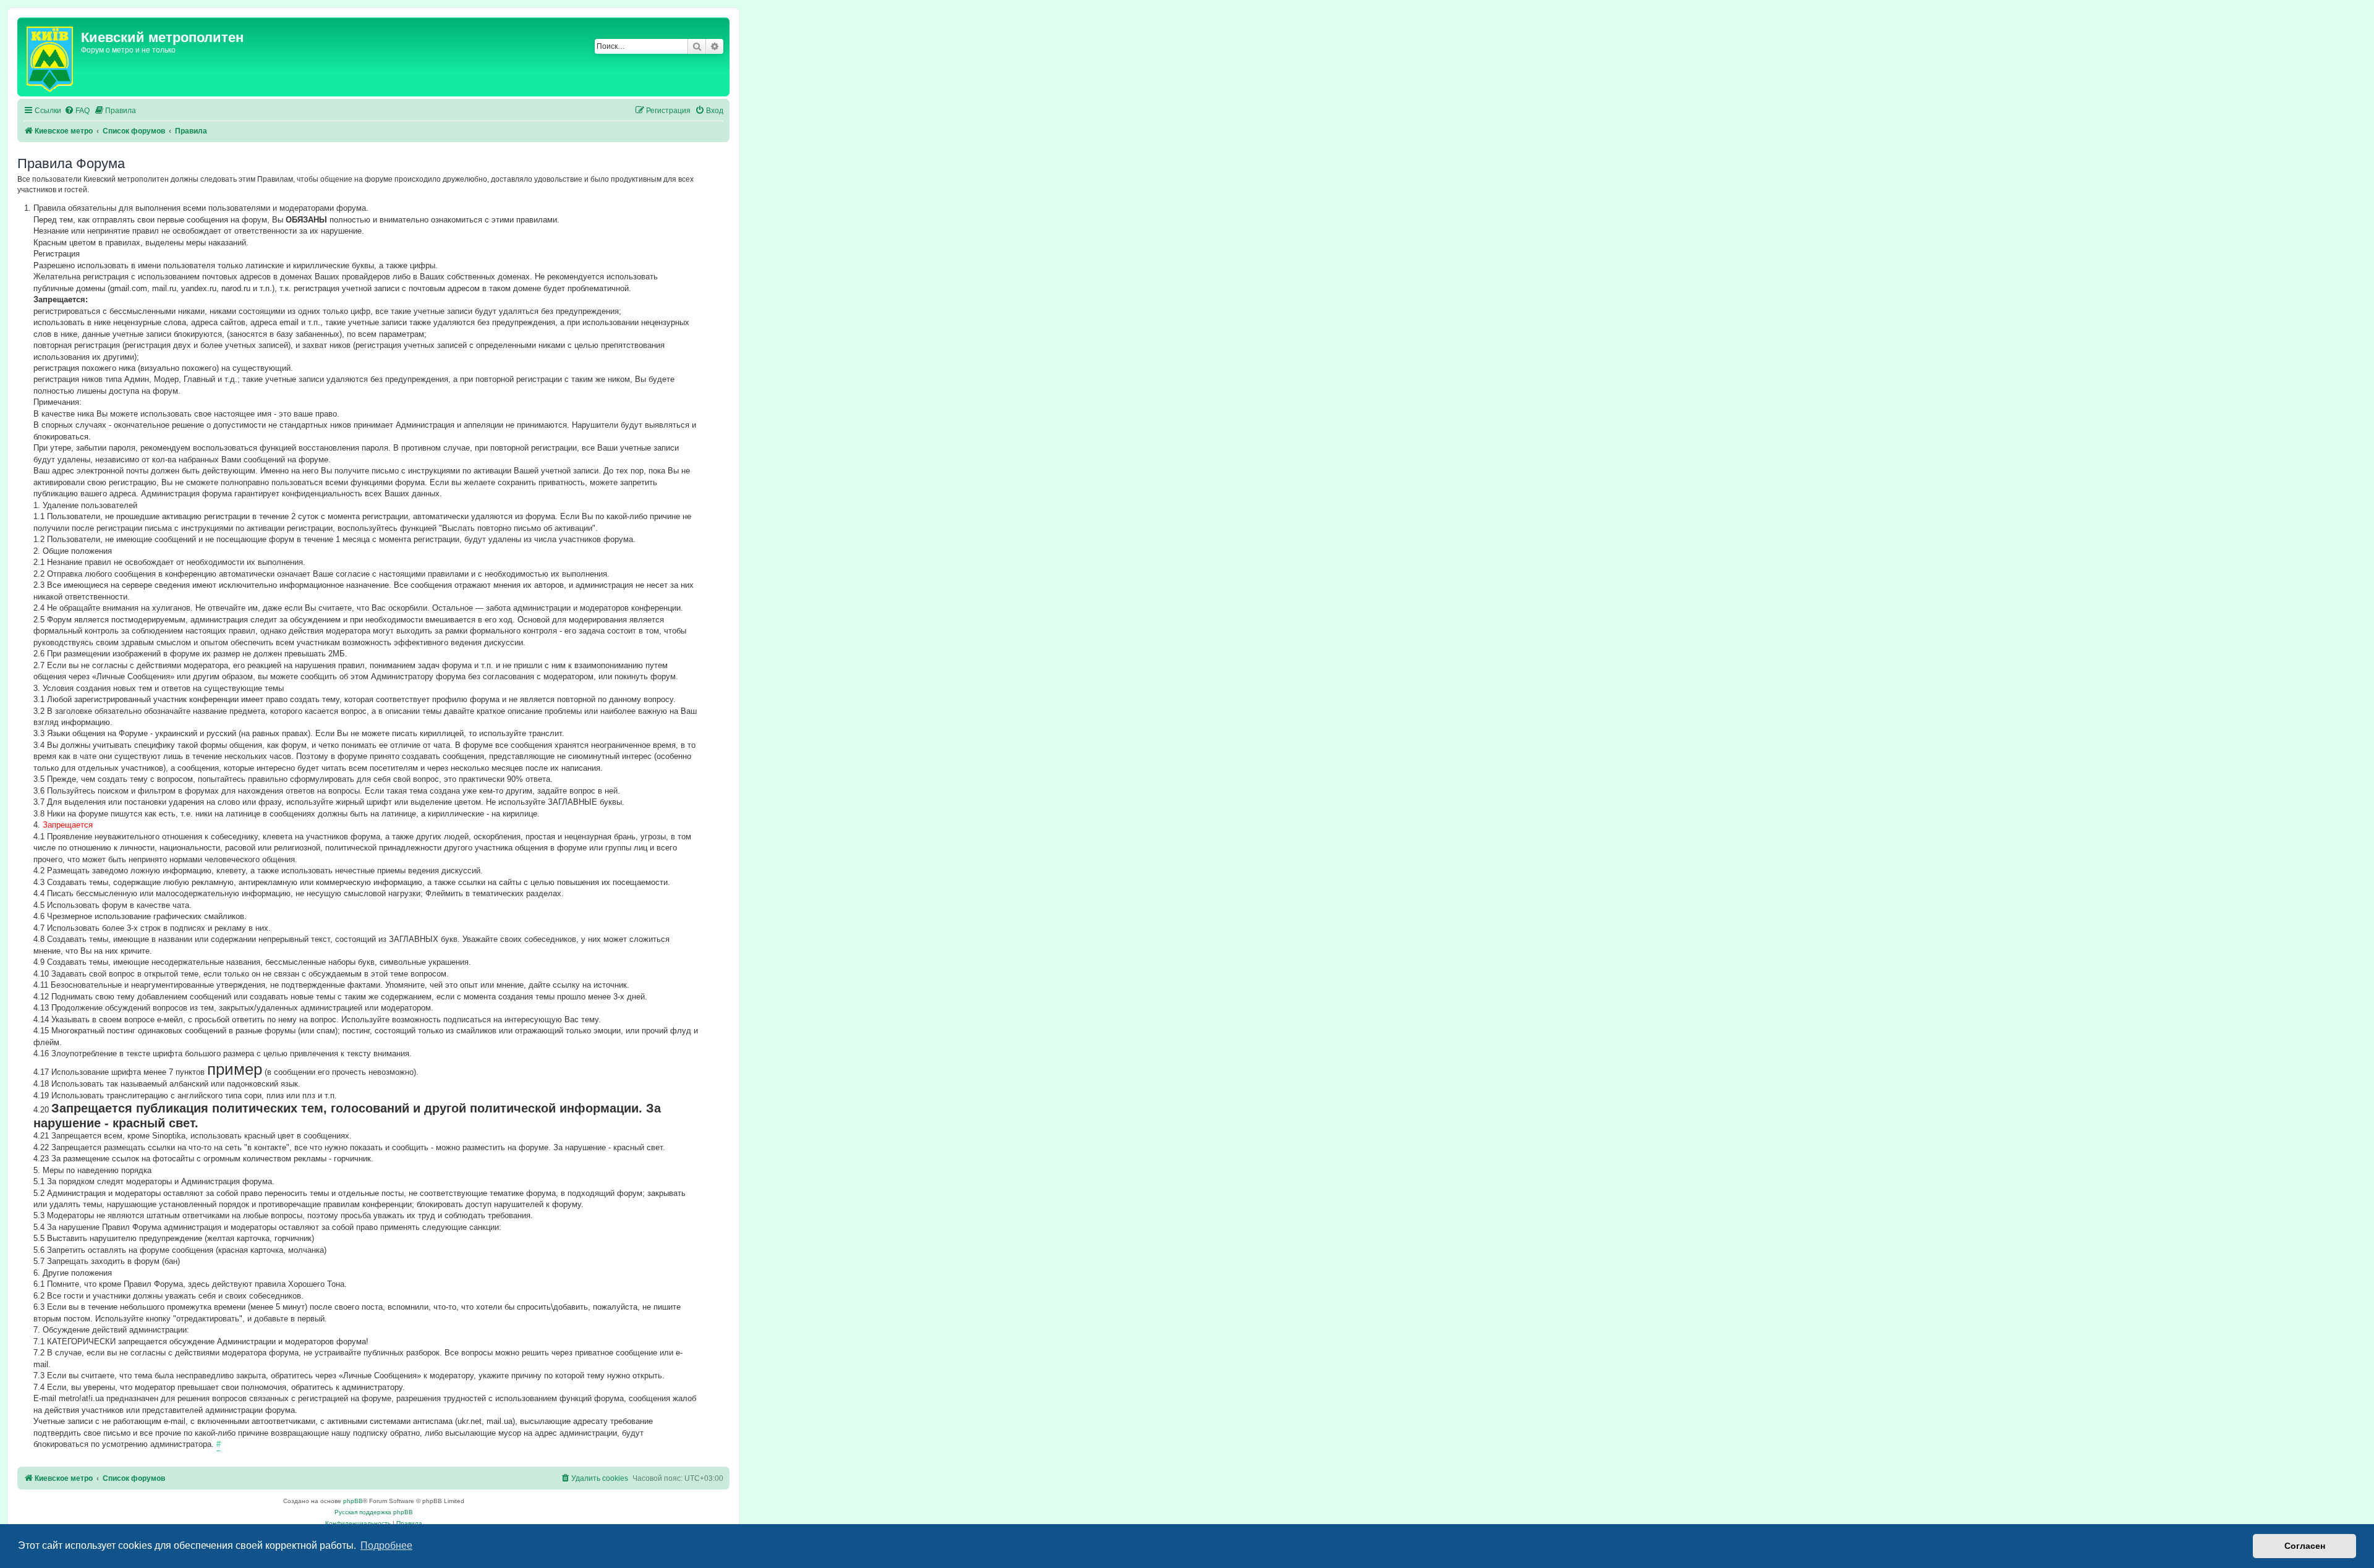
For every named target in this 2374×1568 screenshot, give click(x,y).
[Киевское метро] (51, 57)
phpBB (353, 1501)
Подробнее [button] (386, 1545)
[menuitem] (77, 111)
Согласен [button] (2305, 1546)
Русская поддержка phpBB (374, 1512)
